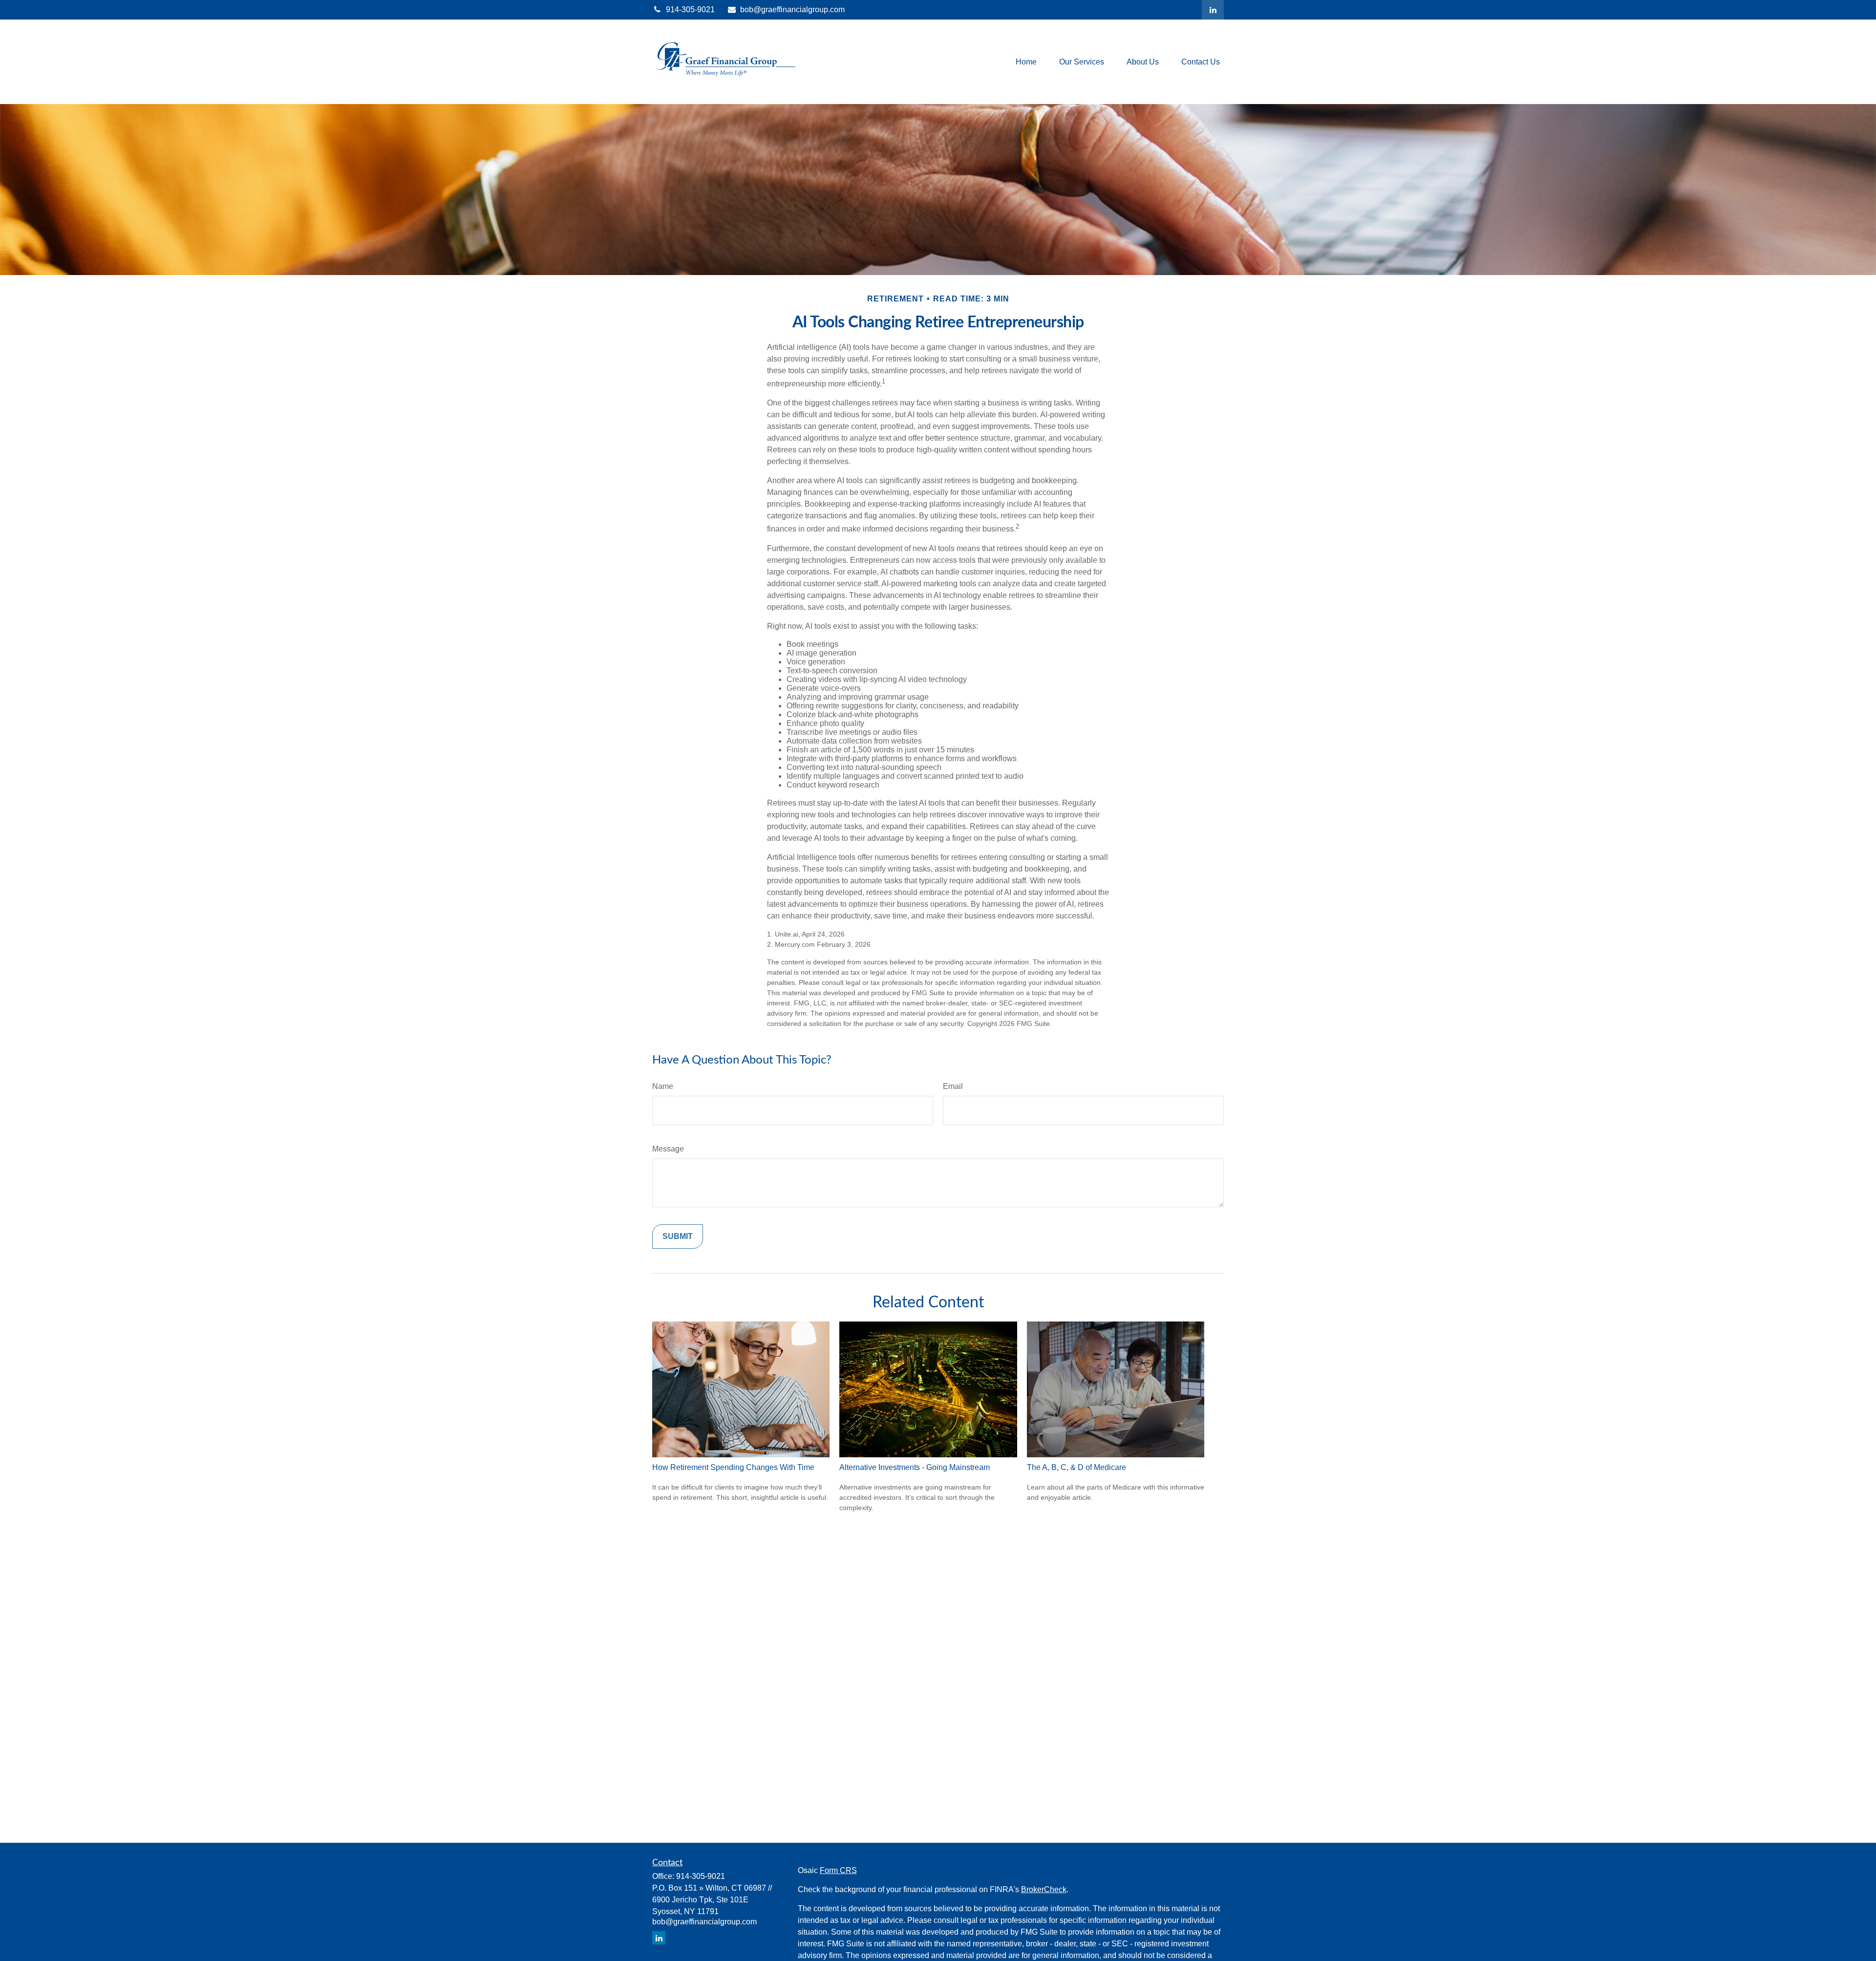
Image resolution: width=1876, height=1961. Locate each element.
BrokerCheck (1044, 1889)
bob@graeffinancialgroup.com (792, 10)
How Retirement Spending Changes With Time (733, 1467)
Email (953, 1086)
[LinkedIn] (1213, 10)
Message (668, 1149)
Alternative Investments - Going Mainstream (915, 1467)
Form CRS (838, 1870)
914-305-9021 (690, 10)
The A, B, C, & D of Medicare (1077, 1467)
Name (663, 1086)
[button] (1026, 62)
